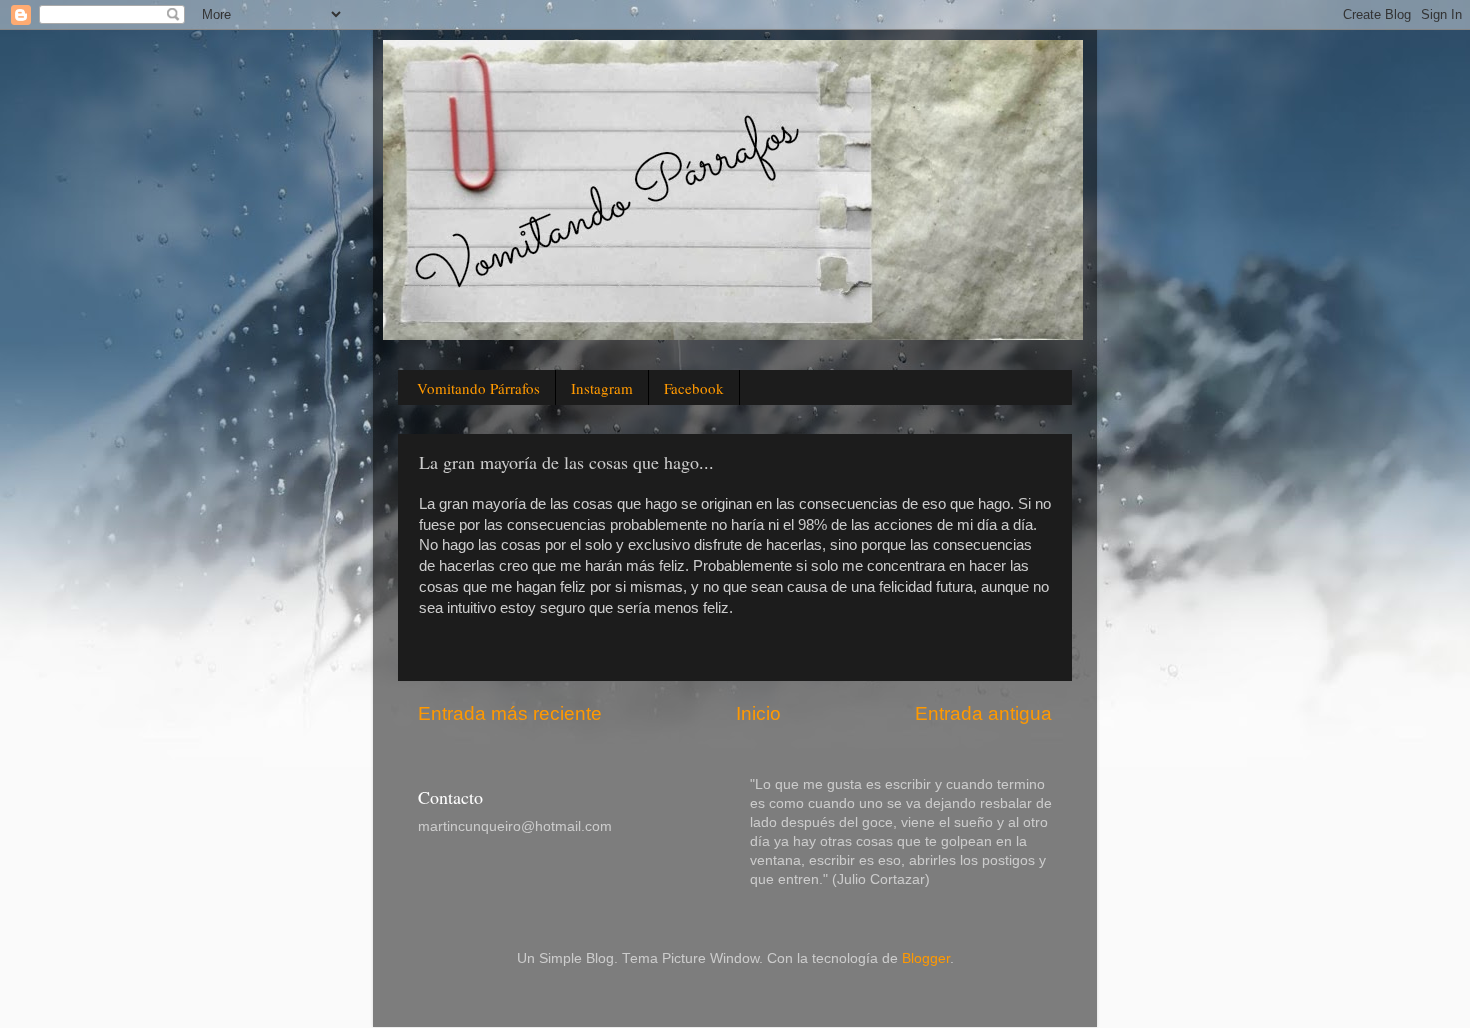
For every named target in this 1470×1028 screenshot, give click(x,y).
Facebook (694, 388)
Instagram (602, 388)
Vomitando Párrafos (478, 388)
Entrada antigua (983, 713)
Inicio (758, 713)
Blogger (926, 958)
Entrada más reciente (510, 713)
